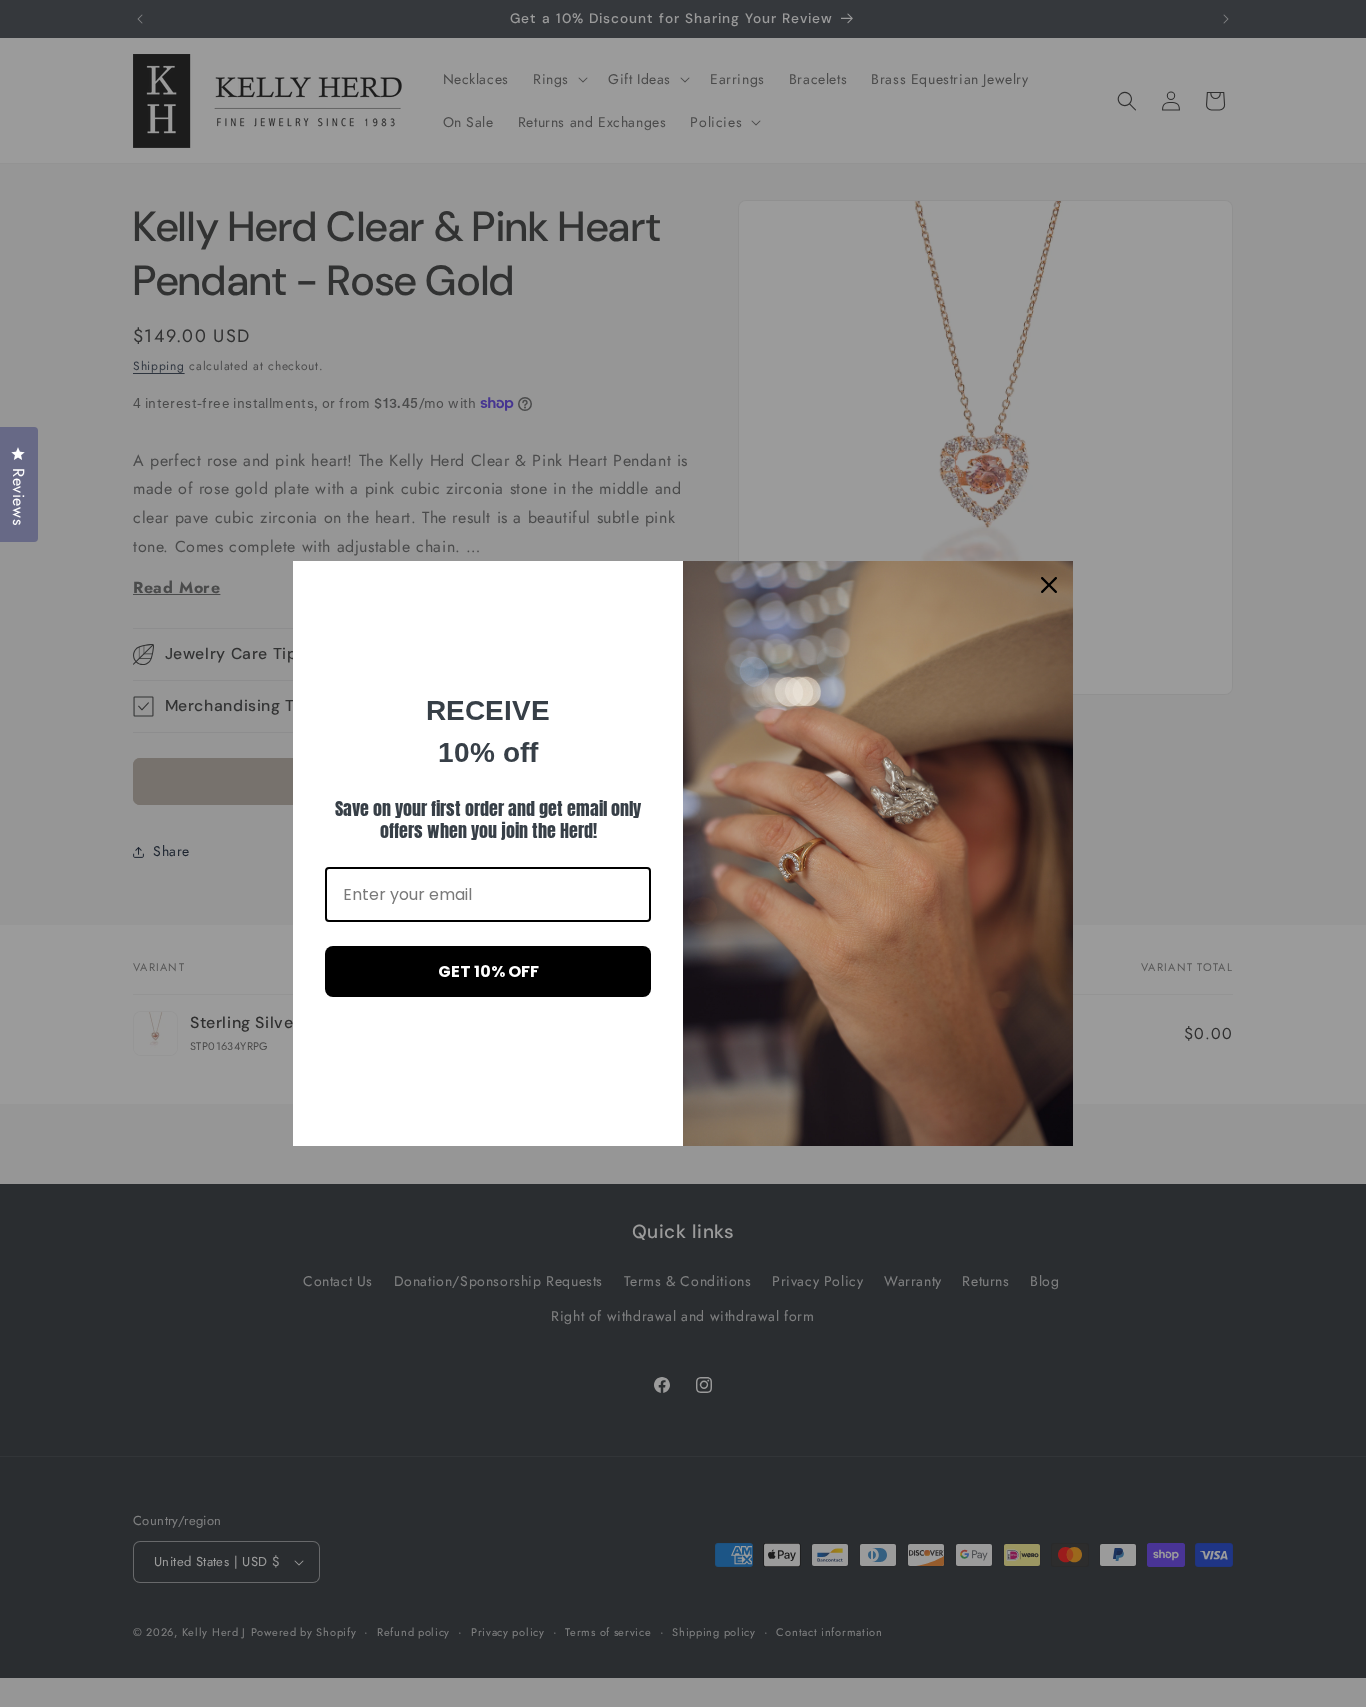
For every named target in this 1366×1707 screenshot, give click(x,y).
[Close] (1049, 585)
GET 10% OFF (488, 971)
